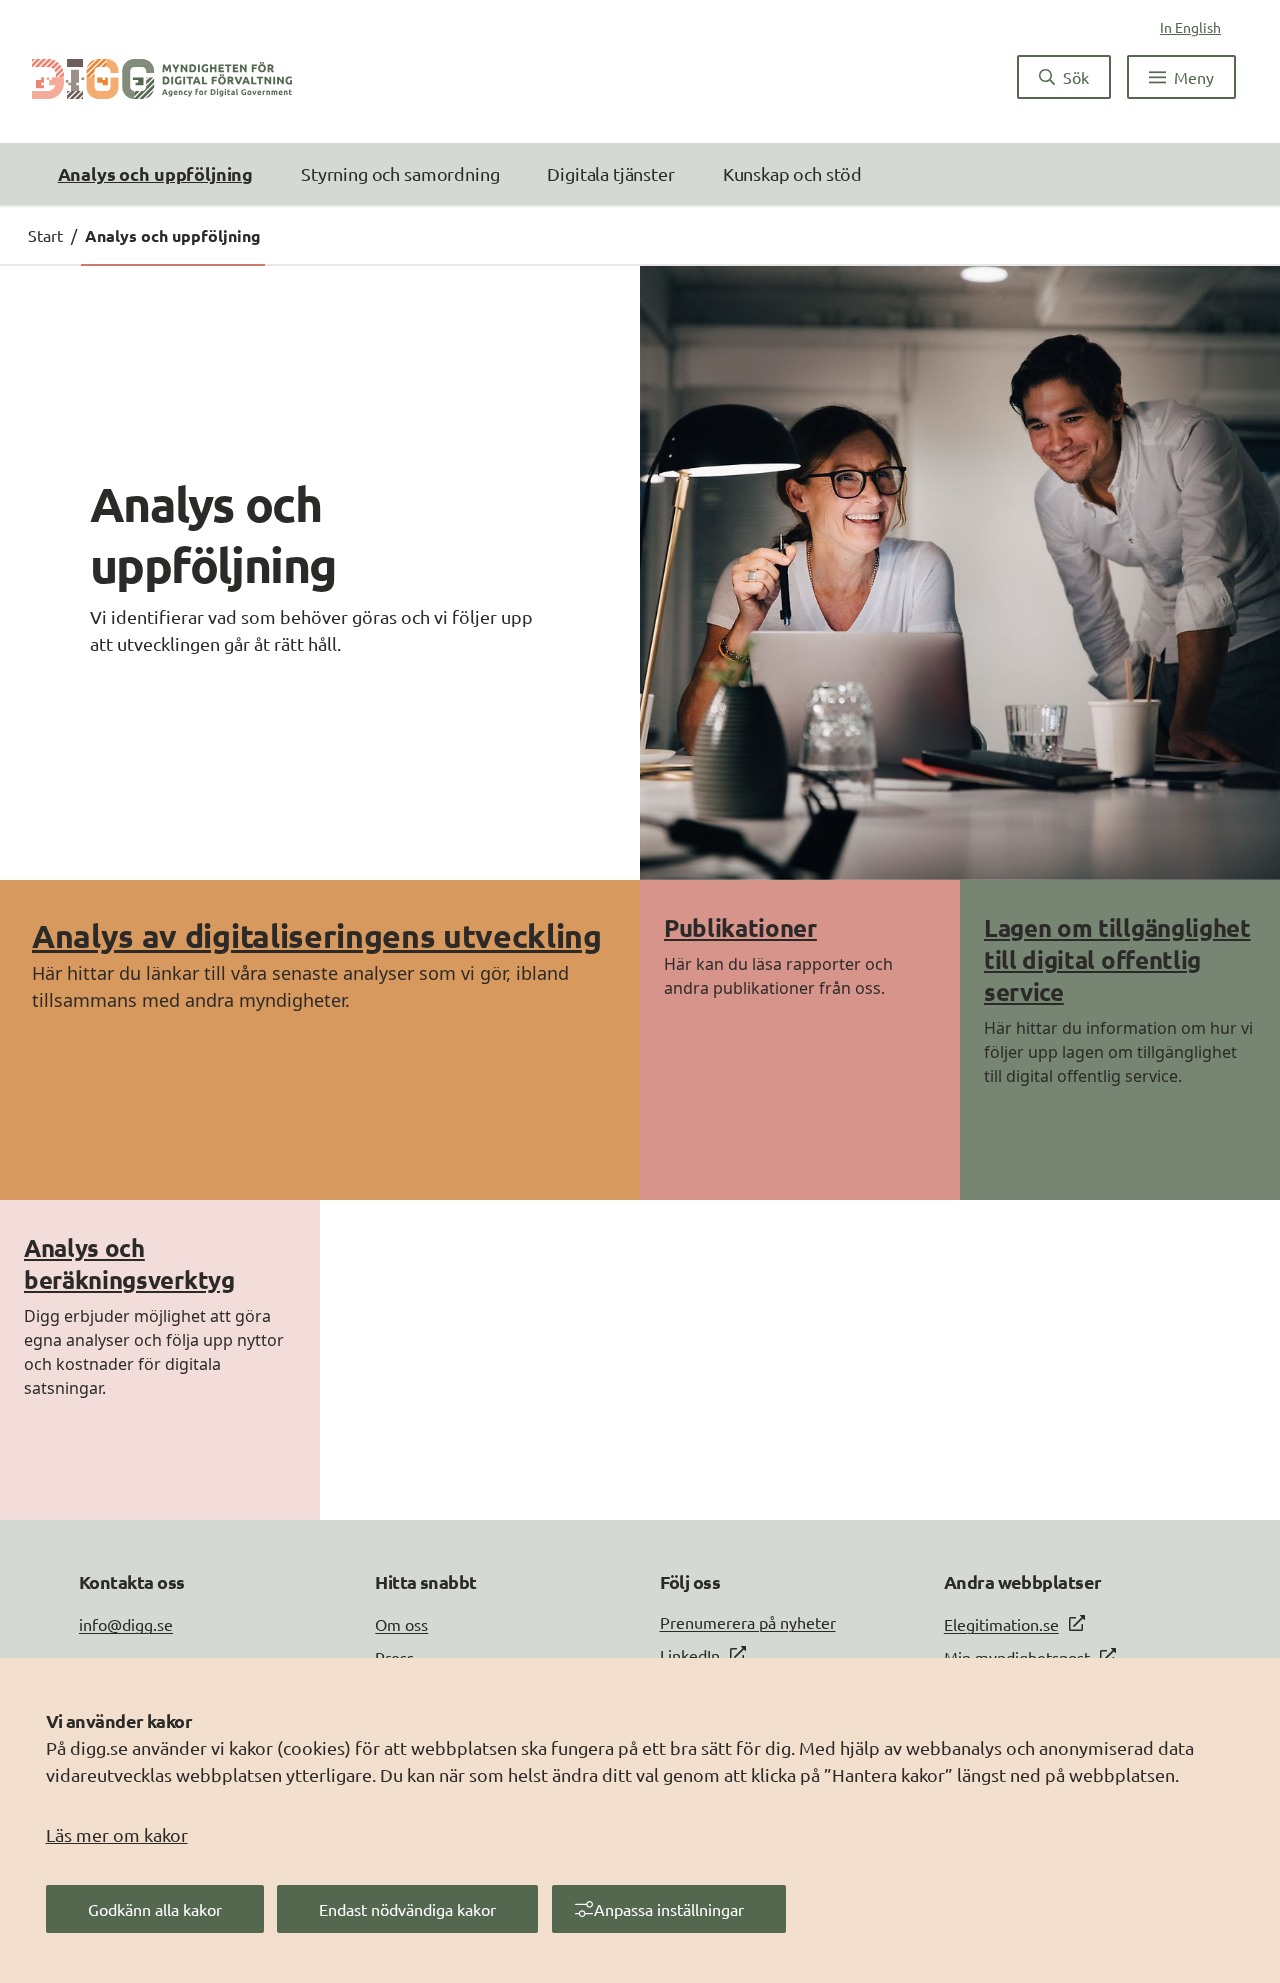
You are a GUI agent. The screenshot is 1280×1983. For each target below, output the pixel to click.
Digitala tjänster (610, 173)
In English (1190, 27)
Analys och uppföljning (155, 173)
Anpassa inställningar (669, 1909)
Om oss (401, 1624)
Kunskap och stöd (792, 173)
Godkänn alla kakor (155, 1909)
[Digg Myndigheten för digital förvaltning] (162, 77)
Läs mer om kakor (117, 1834)
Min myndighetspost (1017, 1657)
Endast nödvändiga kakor (407, 1909)
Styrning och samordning (400, 173)
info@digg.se (126, 1624)
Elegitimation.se (1001, 1624)
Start (45, 235)
